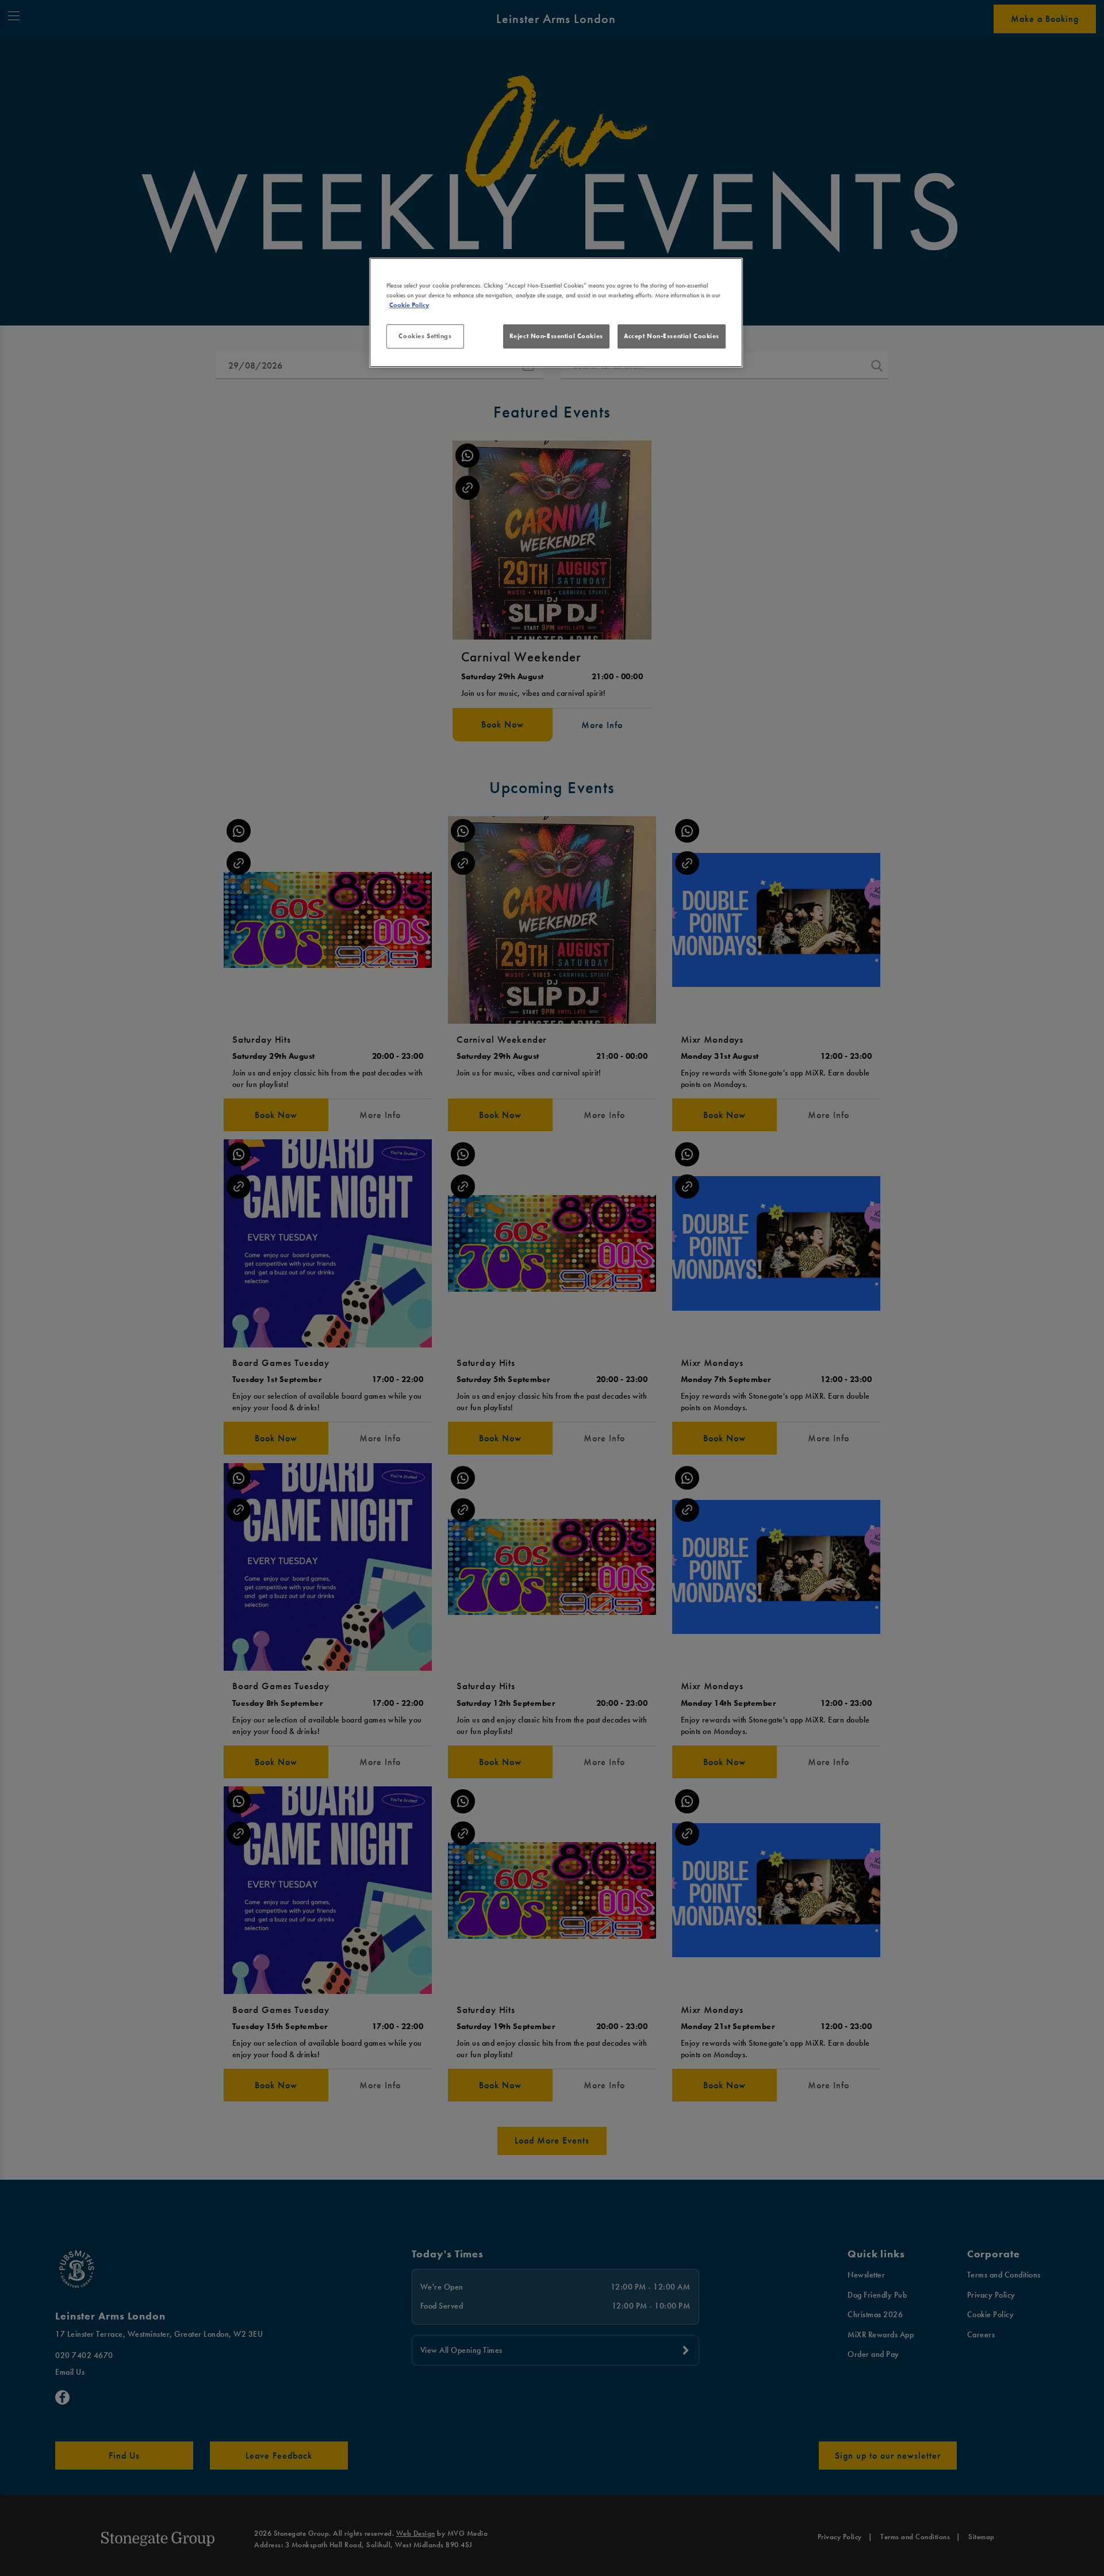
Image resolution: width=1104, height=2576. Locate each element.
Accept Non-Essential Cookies (672, 336)
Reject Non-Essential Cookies (556, 336)
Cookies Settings (425, 336)
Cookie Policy (409, 305)
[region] (556, 313)
